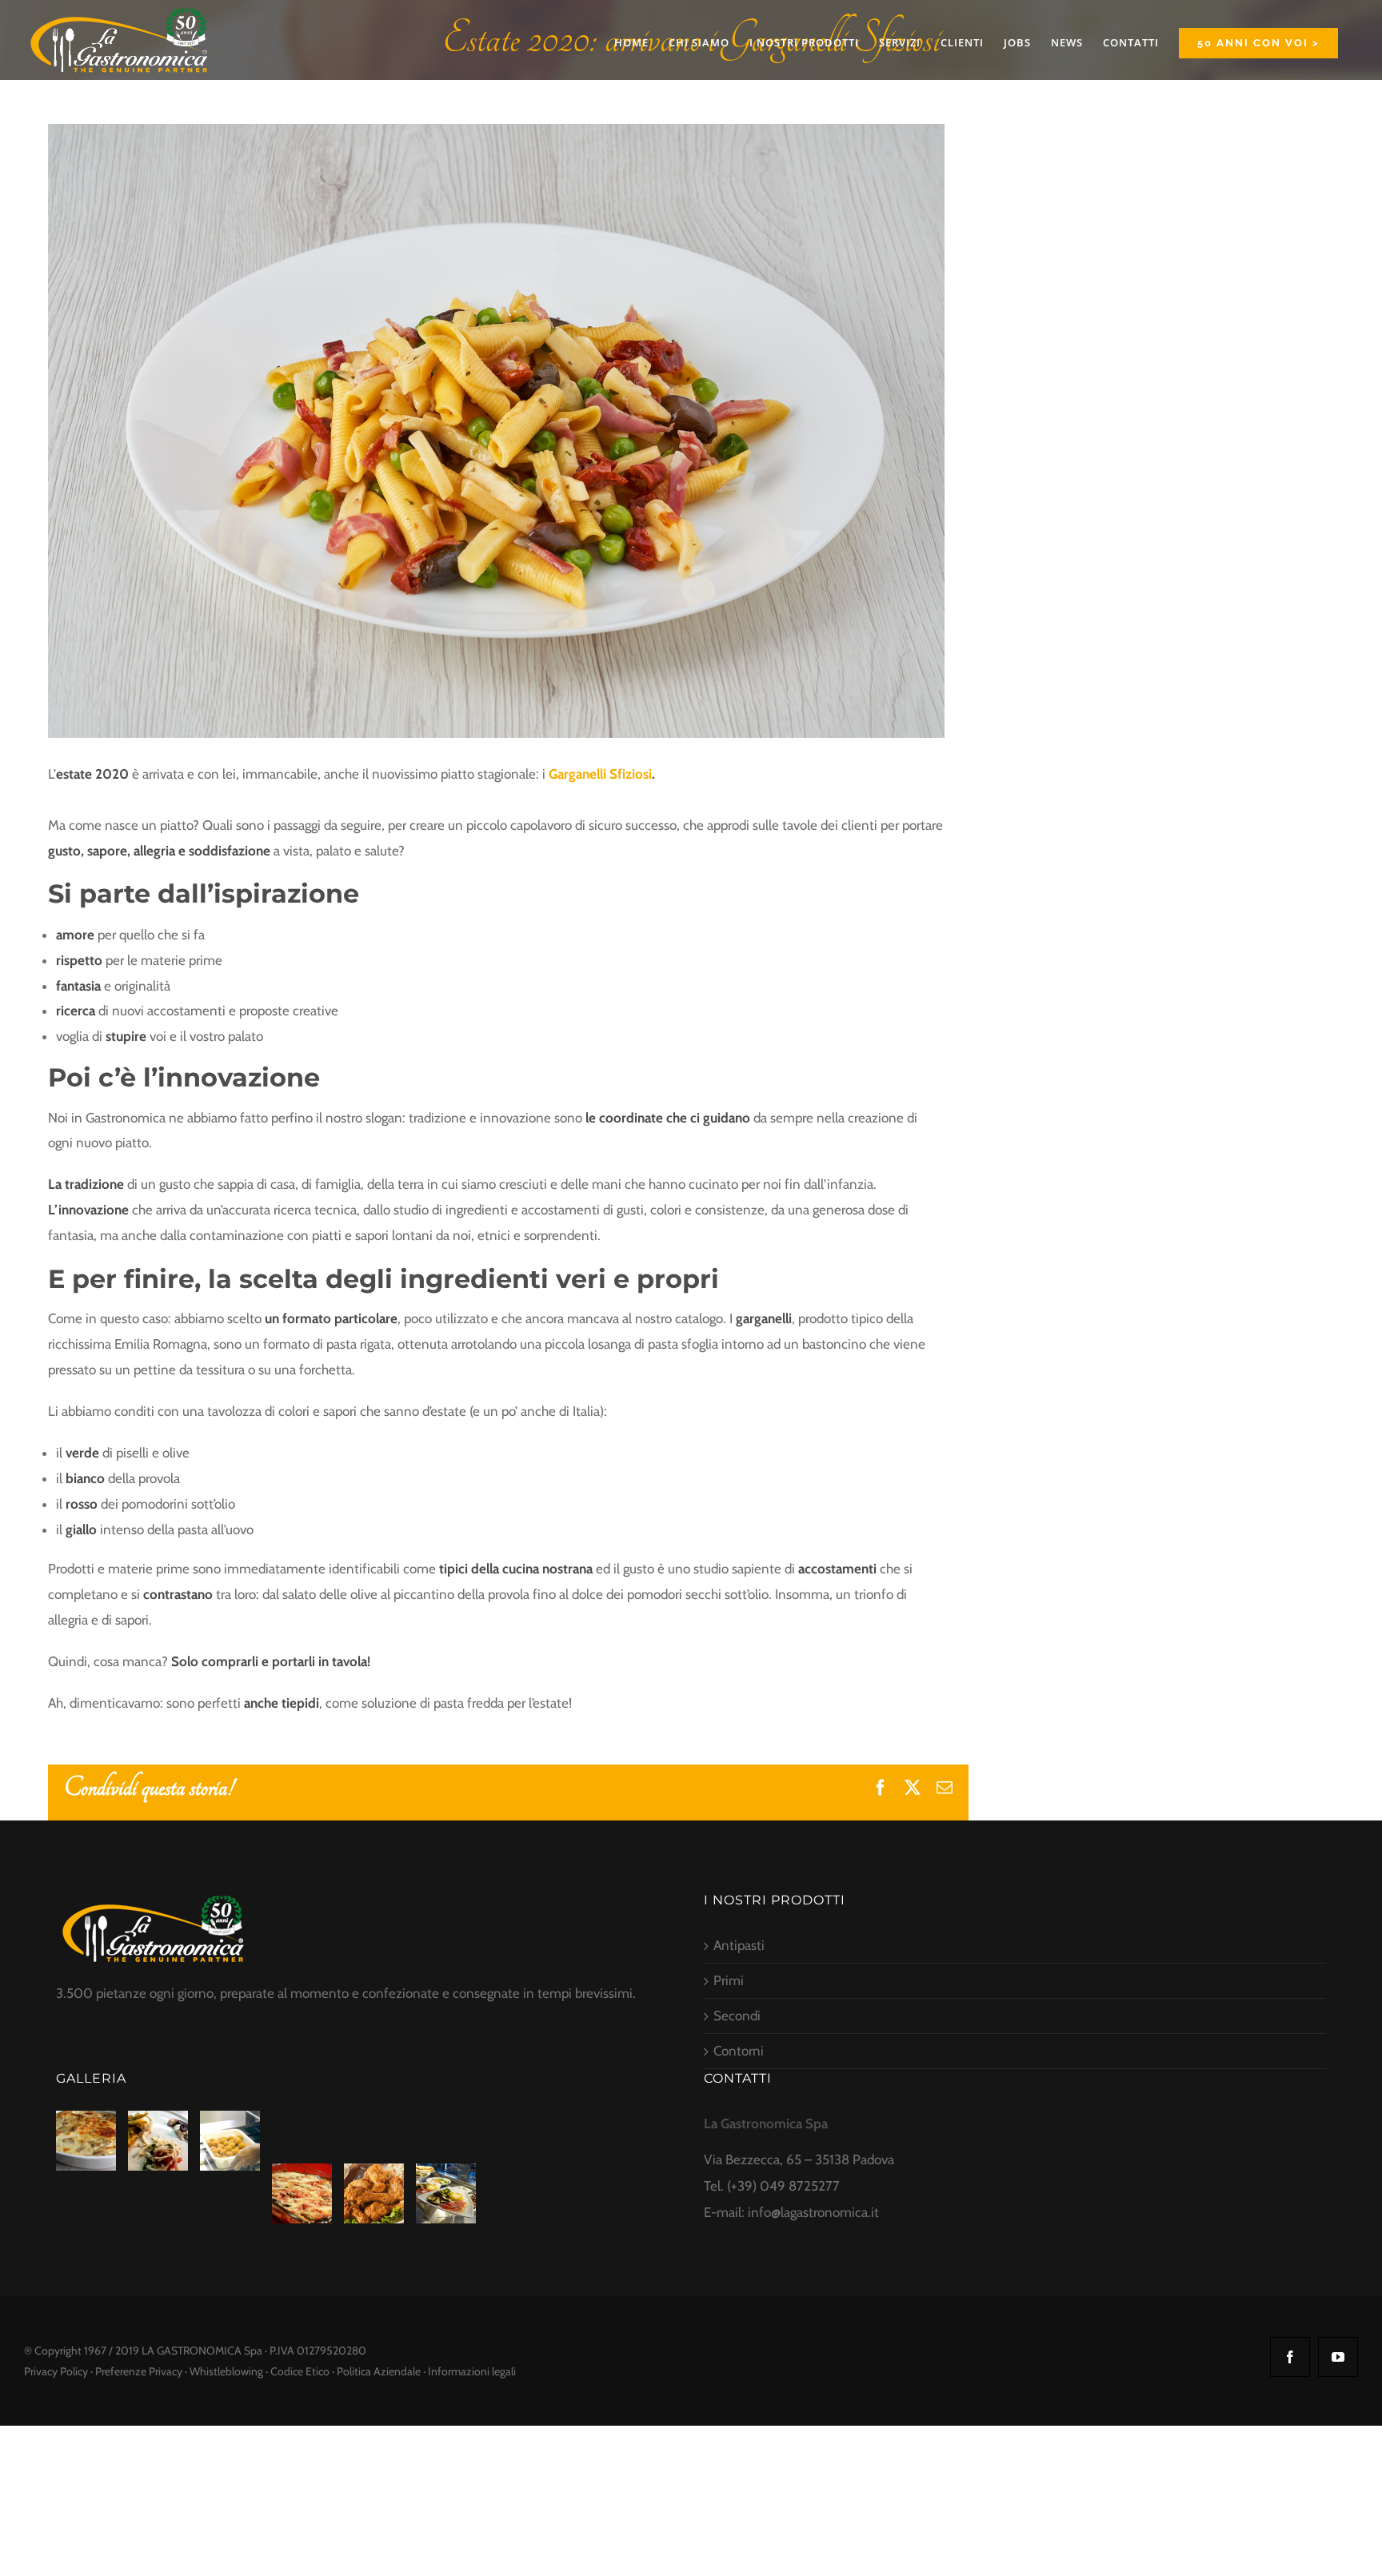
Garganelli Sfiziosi (600, 774)
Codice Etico (300, 2371)
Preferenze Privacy (139, 2371)
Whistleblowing (226, 2371)
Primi (729, 1980)
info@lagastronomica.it (813, 2212)
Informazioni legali (472, 2371)
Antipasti (739, 1945)
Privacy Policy (56, 2371)
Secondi (737, 2016)
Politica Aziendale (379, 2371)
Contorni (739, 2051)
